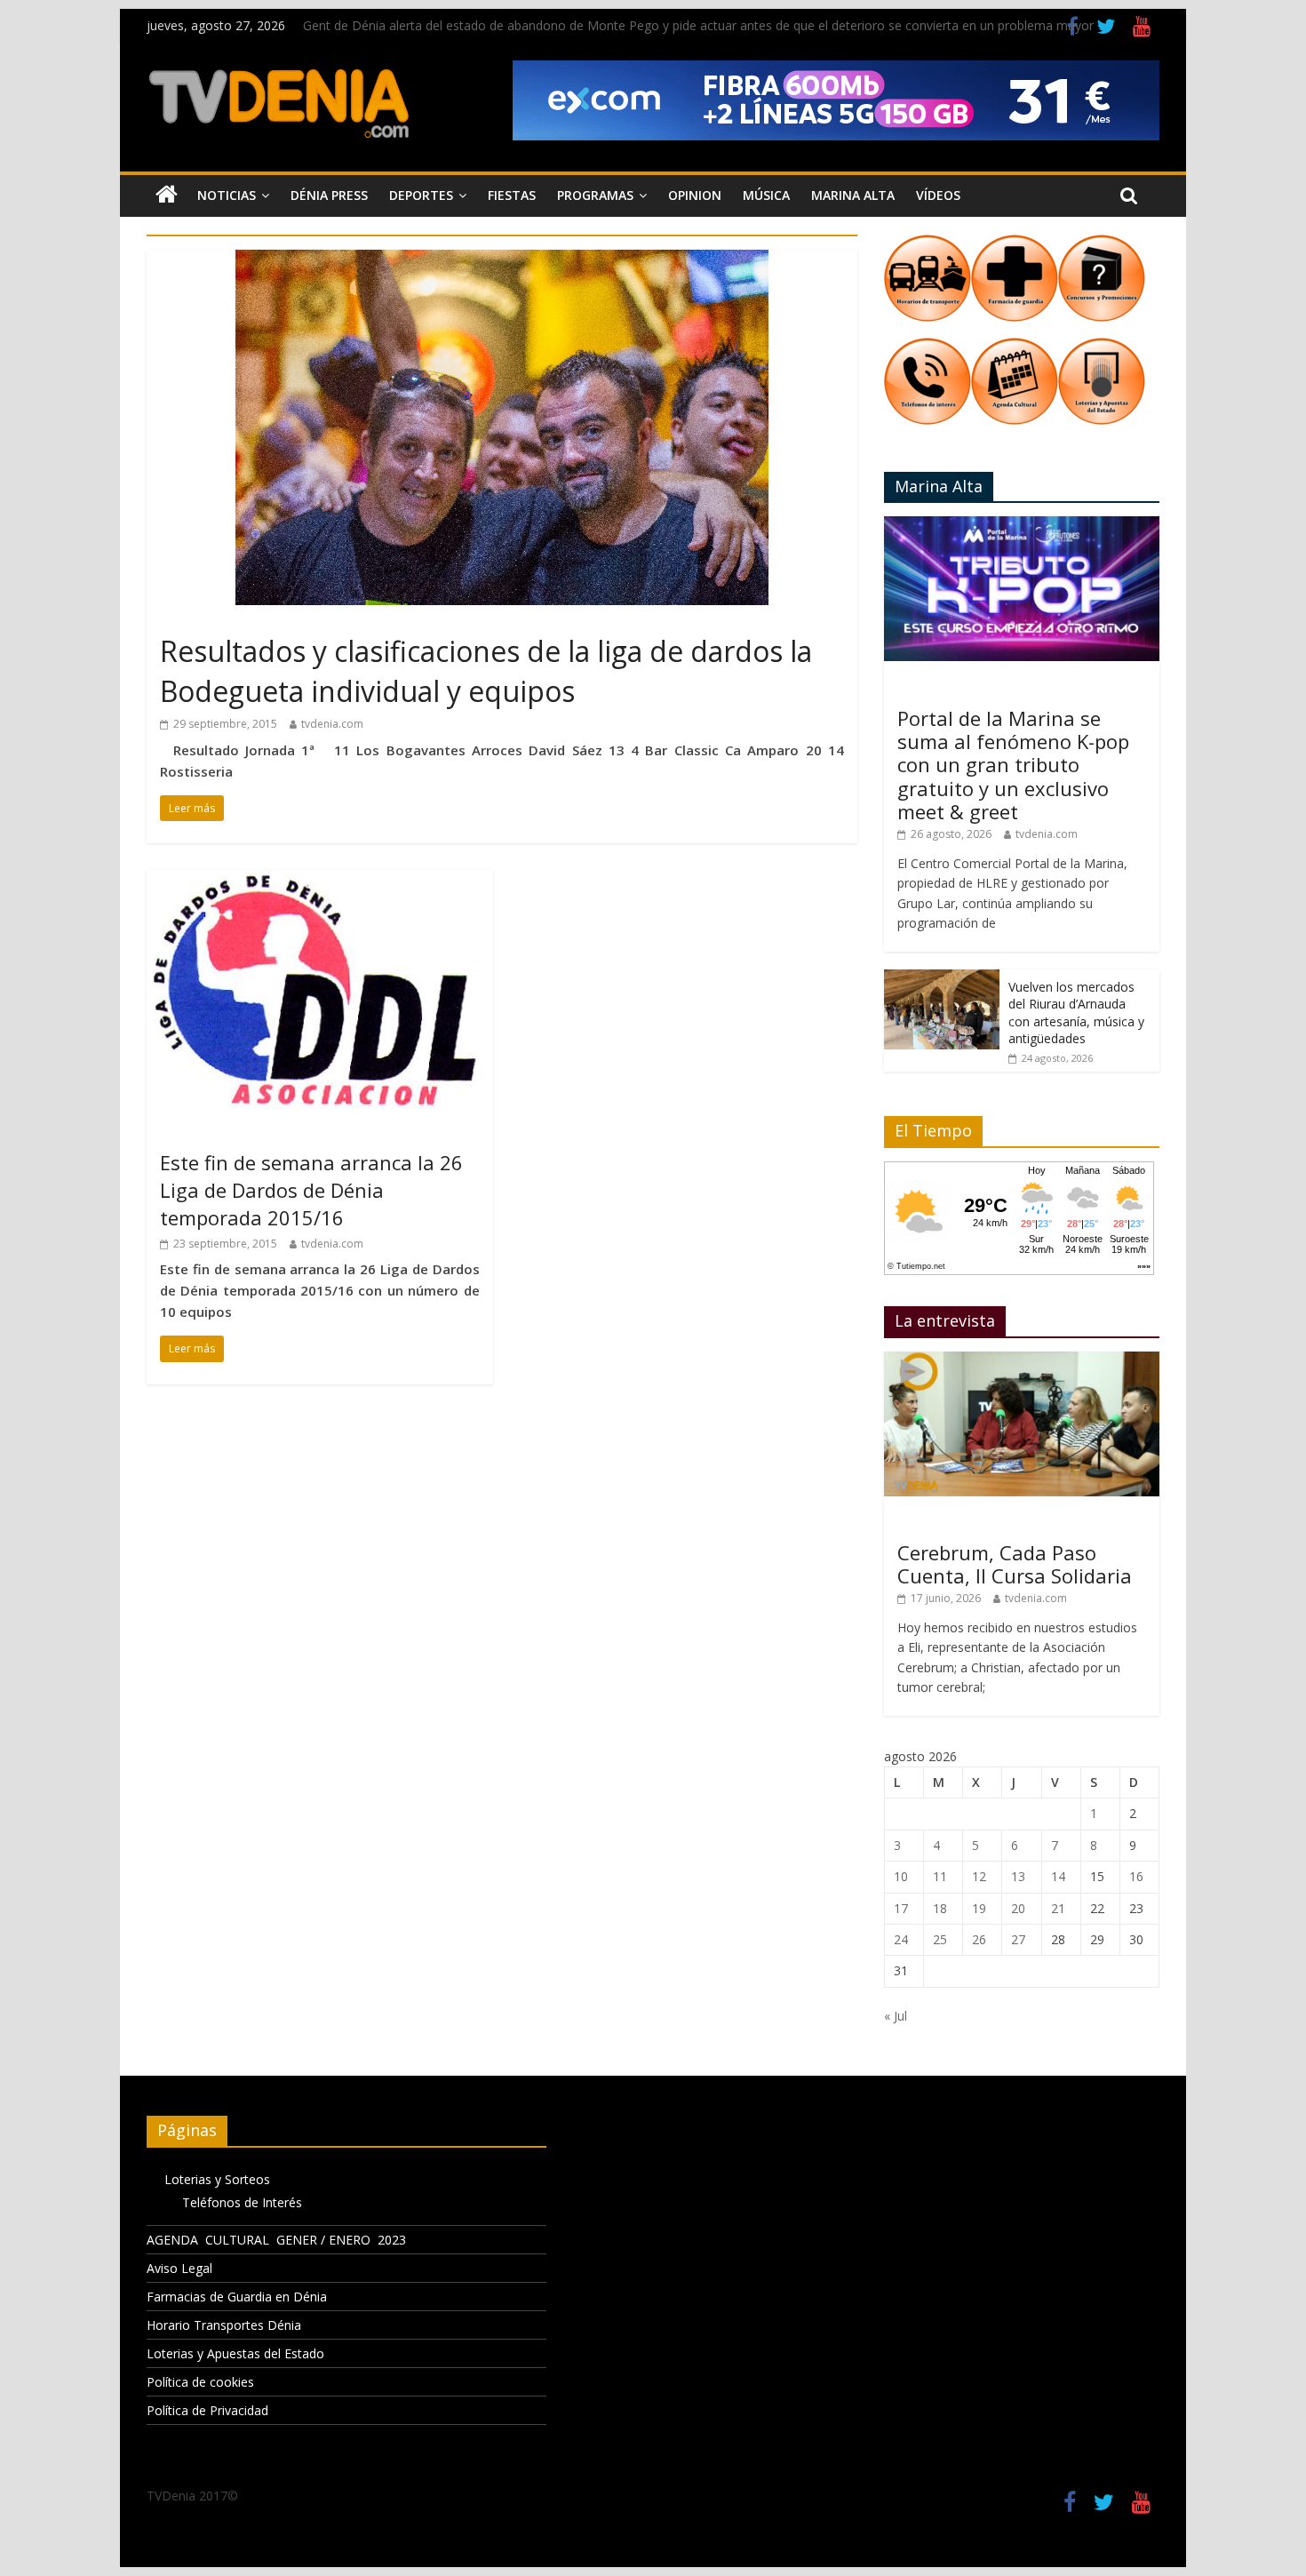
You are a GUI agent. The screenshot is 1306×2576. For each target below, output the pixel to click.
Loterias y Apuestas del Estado (235, 2353)
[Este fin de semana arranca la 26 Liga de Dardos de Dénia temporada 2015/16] (320, 881)
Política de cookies (200, 2382)
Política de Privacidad (207, 2410)
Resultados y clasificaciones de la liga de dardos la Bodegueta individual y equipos (486, 671)
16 (1136, 1876)
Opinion (695, 195)
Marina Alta (853, 195)
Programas (595, 195)
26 (979, 1939)
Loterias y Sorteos (217, 2179)
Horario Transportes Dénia (224, 2325)
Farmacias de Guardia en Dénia (237, 2297)
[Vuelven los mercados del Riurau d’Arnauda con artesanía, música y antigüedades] (942, 979)
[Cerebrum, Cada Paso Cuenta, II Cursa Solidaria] (1022, 1361)
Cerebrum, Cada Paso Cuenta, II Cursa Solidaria (1015, 1564)
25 (940, 1939)
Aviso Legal (179, 2268)
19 (979, 1908)
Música (766, 195)
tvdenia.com (332, 724)
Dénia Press (329, 195)
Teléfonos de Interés (242, 2202)
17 (901, 1908)
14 (1058, 1876)
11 (940, 1876)
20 (1018, 1908)
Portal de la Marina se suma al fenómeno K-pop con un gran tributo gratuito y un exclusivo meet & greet (1013, 765)
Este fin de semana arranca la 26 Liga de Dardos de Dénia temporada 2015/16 (311, 1190)
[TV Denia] (167, 195)
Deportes (421, 195)
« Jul (896, 2016)
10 (901, 1876)
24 (901, 1939)
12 (979, 1876)
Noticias (227, 195)
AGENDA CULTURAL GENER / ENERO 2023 (276, 2240)
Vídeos (938, 195)
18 (940, 1908)
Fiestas (512, 195)
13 (1018, 1876)
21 (1058, 1908)
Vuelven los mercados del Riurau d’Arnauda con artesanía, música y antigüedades (1076, 1013)
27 (1018, 1939)
